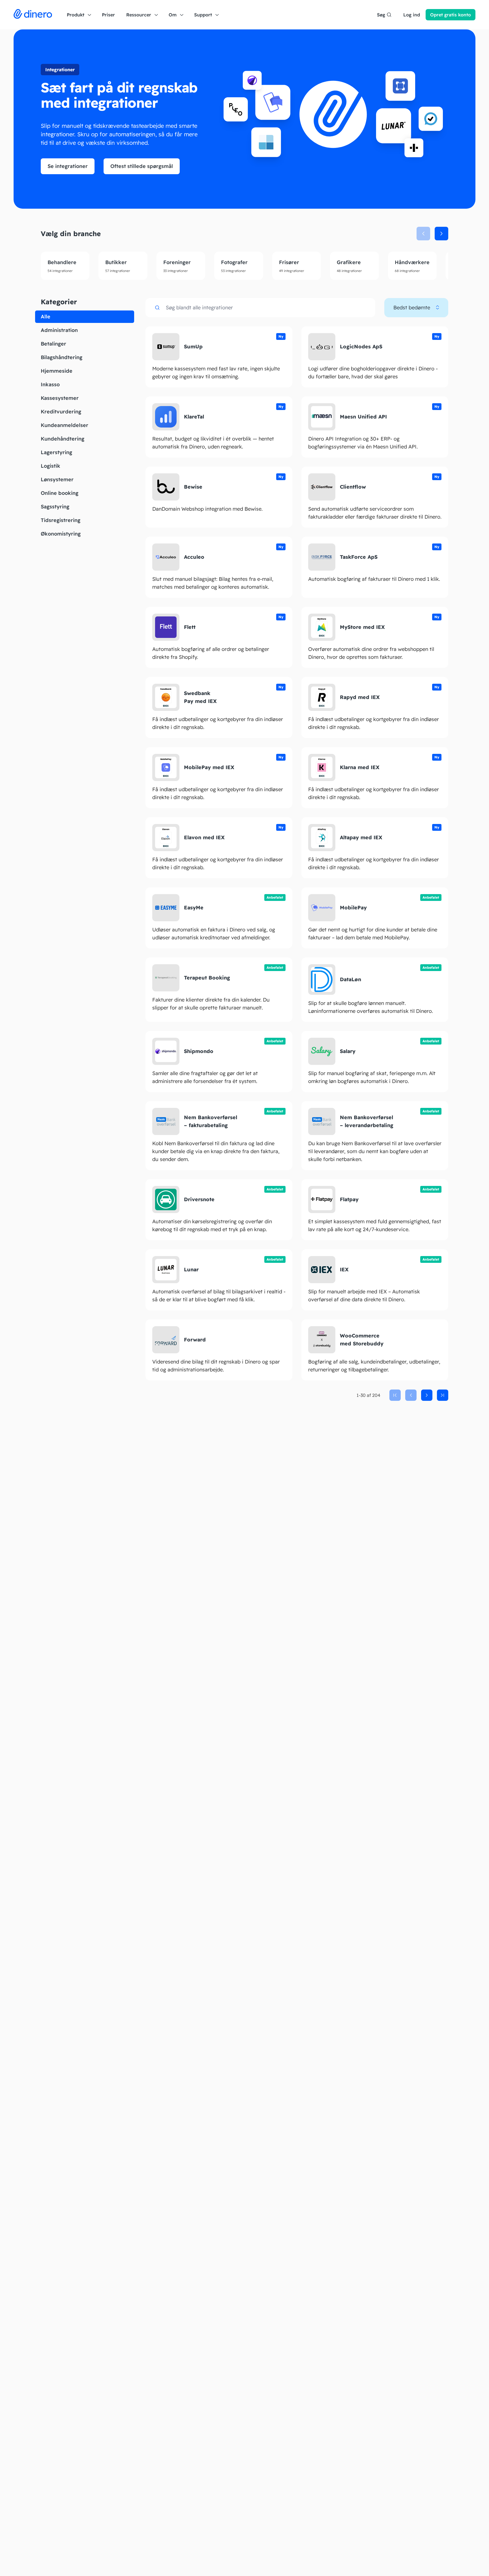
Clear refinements (85, 317)
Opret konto (451, 15)
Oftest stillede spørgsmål (142, 166)
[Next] (427, 1395)
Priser (108, 15)
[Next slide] (441, 234)
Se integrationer (68, 166)
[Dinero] (33, 15)
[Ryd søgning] (366, 308)
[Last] (443, 1395)
